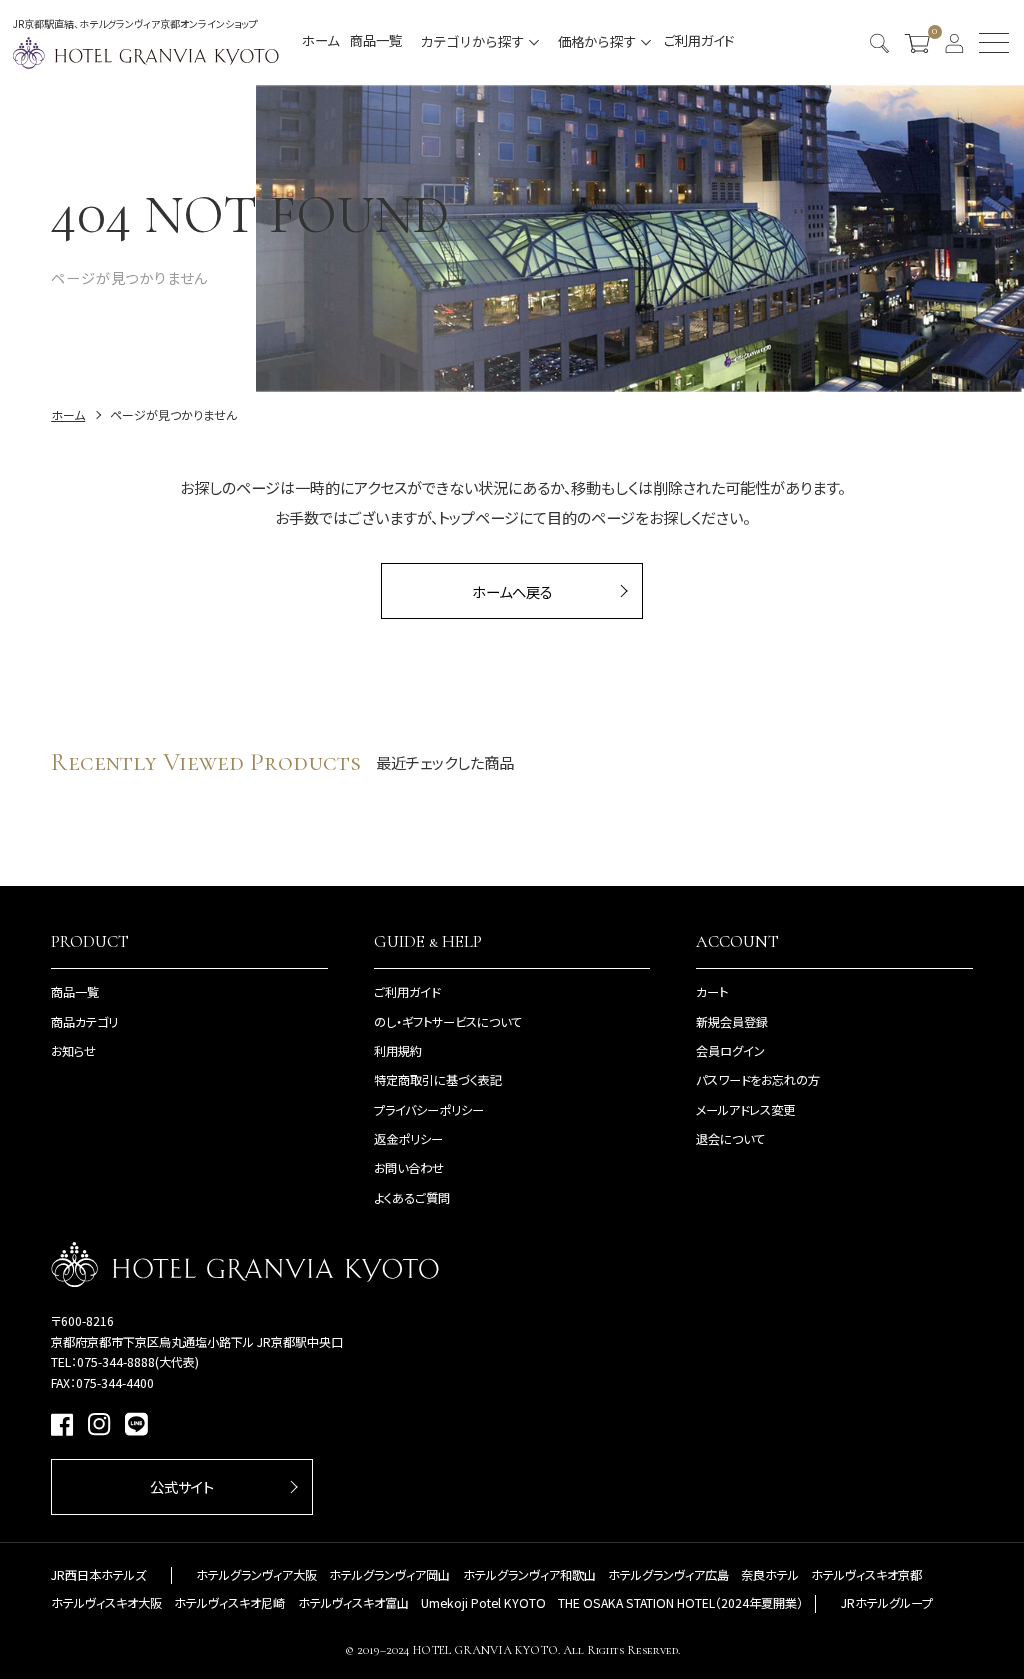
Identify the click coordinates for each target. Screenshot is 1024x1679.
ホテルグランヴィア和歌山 (529, 1575)
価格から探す (597, 41)
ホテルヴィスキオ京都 (866, 1575)
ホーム (320, 40)
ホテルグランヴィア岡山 (389, 1575)
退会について (730, 1139)
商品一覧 (376, 40)
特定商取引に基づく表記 (438, 1080)
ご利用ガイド (699, 40)
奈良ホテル (770, 1575)
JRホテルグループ (887, 1603)
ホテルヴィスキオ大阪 (106, 1603)
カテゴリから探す (472, 41)
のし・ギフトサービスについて (448, 1022)
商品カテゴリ (84, 1022)
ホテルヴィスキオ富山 (353, 1603)
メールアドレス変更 (745, 1110)
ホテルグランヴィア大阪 (256, 1575)
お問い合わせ (409, 1168)
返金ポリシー (408, 1139)
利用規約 (398, 1051)
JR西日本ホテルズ (98, 1575)
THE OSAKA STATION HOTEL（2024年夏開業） (680, 1603)
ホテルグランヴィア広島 (668, 1575)
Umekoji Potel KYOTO (483, 1603)
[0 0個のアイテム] (917, 43)
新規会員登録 (732, 1022)
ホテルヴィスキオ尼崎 (229, 1603)
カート (712, 992)
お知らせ (73, 1051)
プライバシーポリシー (429, 1110)
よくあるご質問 (412, 1198)
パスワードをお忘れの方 (758, 1080)
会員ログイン (730, 1051)
